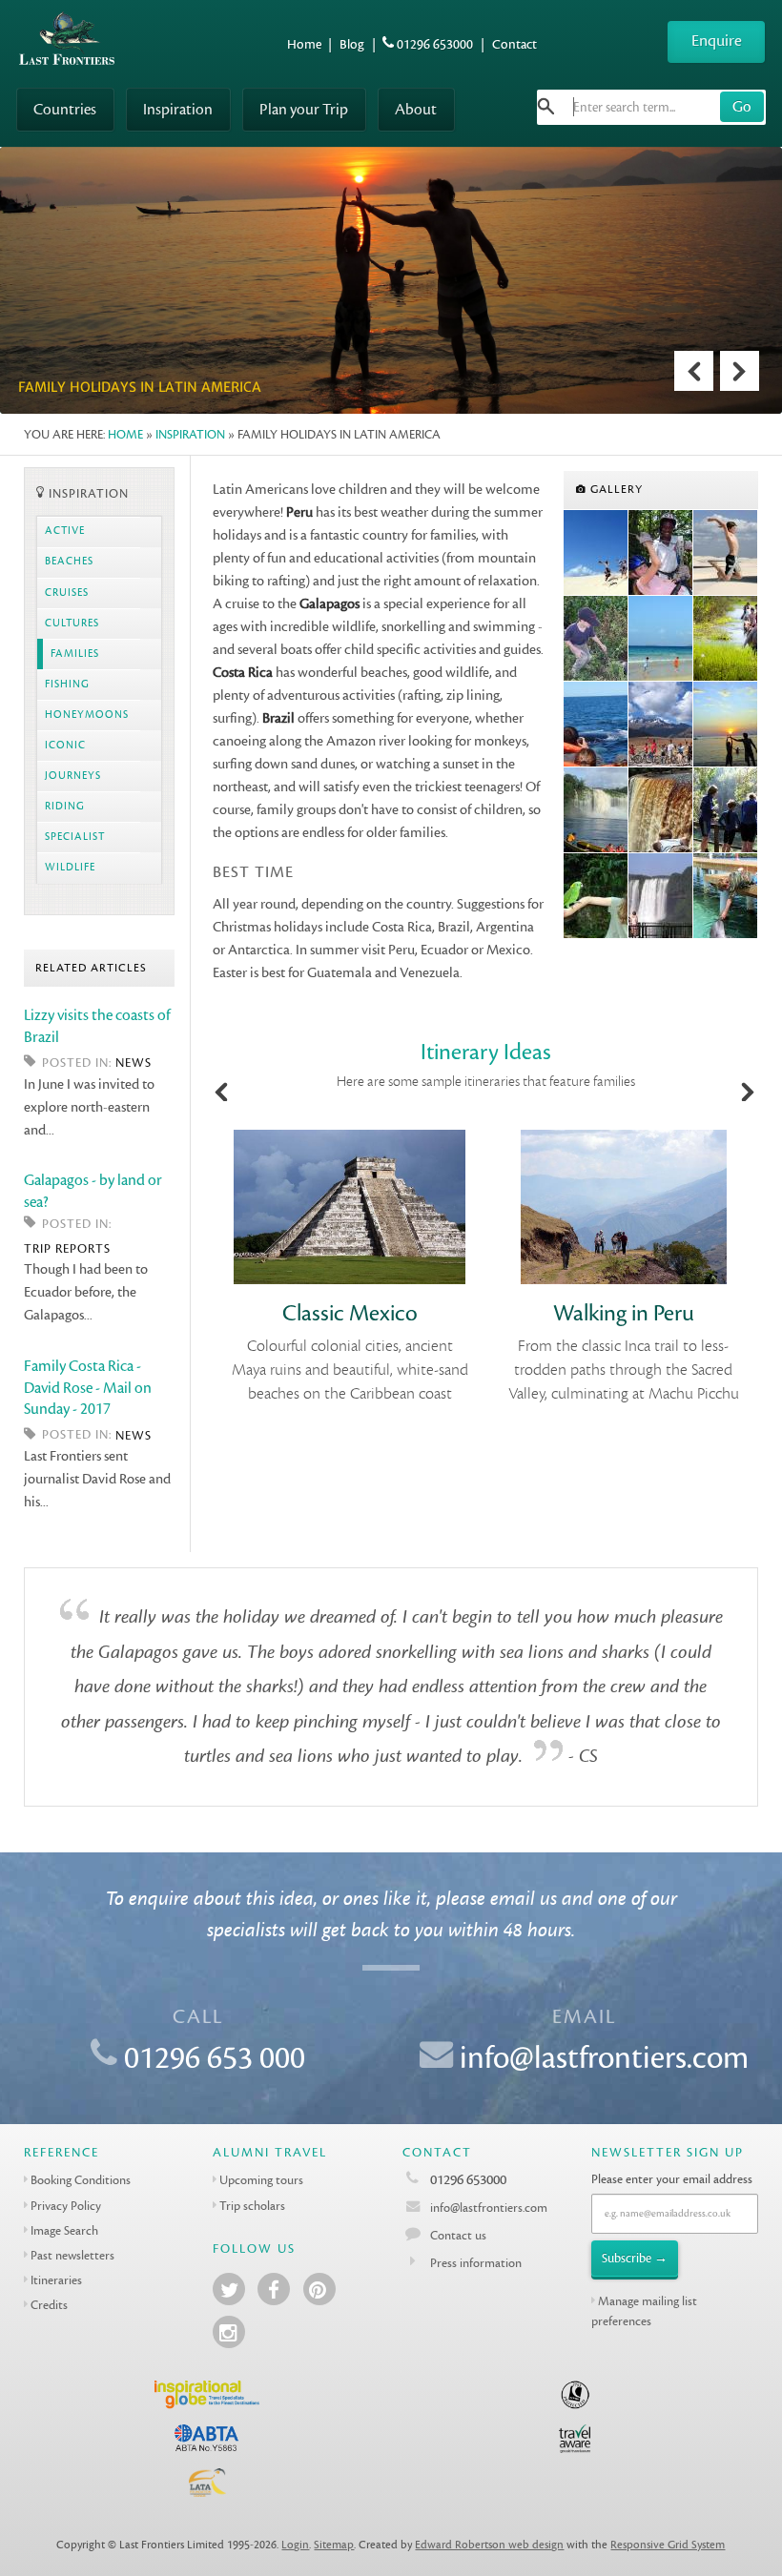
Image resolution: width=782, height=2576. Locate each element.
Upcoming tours (261, 2180)
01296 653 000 (215, 2058)
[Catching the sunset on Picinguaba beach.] (726, 725)
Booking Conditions (81, 2180)
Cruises (67, 593)
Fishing (67, 685)
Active (65, 531)
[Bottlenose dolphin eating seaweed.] (726, 896)
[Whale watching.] (596, 725)
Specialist (75, 837)
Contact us (458, 2235)
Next (740, 371)
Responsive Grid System (668, 2545)
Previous (694, 371)
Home (304, 44)
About (416, 109)
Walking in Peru (624, 1313)
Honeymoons (87, 715)
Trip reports (67, 1248)
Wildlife (70, 868)
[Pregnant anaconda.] (596, 639)
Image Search (64, 2230)
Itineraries (56, 2280)
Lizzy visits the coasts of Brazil (97, 1026)
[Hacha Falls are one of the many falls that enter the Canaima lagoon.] (596, 810)
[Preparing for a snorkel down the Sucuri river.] (726, 810)
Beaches (69, 562)
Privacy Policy (66, 2206)
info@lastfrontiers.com (604, 2058)
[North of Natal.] (596, 553)
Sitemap (334, 2545)
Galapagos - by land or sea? (93, 1191)
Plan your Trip (304, 109)
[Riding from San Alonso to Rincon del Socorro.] (726, 639)
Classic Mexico (350, 1313)
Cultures (72, 624)
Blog (352, 44)
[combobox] (651, 107)
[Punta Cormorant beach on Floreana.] (661, 639)
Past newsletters (72, 2255)
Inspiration (178, 109)
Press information (476, 2263)
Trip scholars (252, 2206)
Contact (514, 44)
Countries (65, 109)
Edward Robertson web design (489, 2545)
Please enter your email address (672, 2179)
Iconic (65, 746)
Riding (65, 807)
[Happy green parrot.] (596, 896)
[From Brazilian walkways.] (661, 896)
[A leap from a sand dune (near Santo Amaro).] (726, 553)
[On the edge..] (661, 810)
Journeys (73, 776)
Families (75, 654)
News (134, 1063)
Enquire (717, 41)
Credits (49, 2305)
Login (295, 2545)
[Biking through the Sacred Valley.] (661, 725)
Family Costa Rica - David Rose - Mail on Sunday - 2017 (88, 1388)
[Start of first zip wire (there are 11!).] (661, 553)
